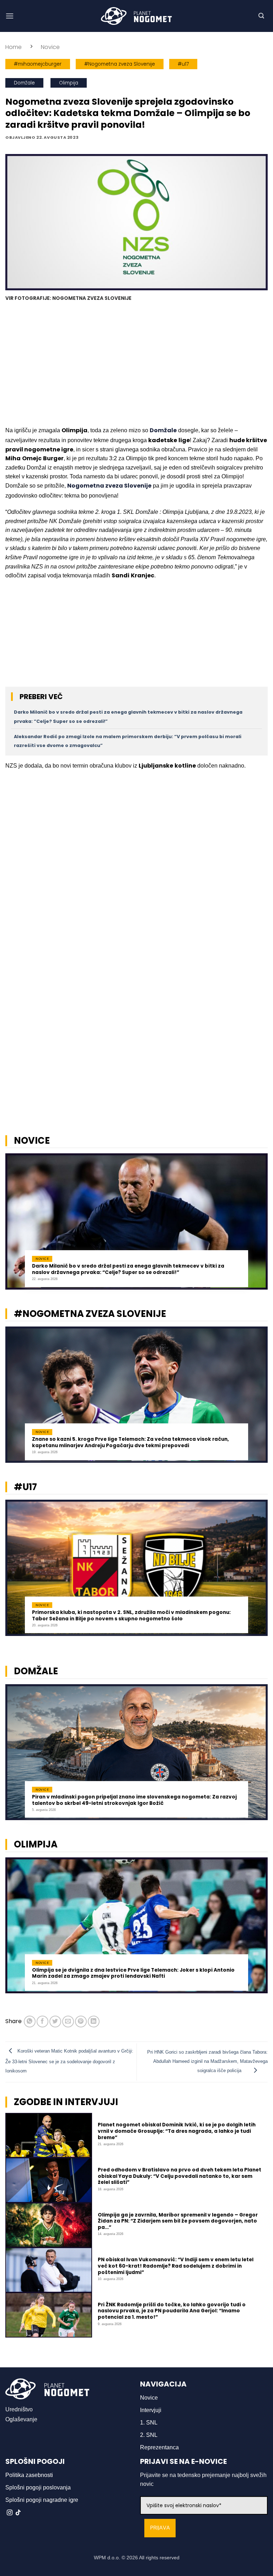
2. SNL (149, 2435)
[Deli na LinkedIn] (94, 2022)
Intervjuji (151, 2410)
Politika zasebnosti (29, 2475)
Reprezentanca (159, 2447)
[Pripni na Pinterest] (81, 2022)
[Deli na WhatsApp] (30, 2022)
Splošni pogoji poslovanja (38, 2487)
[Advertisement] (136, 365)
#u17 (183, 64)
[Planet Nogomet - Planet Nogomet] (136, 16)
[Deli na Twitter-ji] (55, 2022)
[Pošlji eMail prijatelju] (68, 2022)
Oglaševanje (21, 2419)
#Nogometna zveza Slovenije (120, 64)
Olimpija (69, 83)
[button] (10, 16)
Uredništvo (19, 2409)
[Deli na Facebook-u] (42, 2022)
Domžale (24, 83)
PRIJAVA (160, 2528)
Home (14, 47)
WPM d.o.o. (107, 2558)
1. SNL (149, 2423)
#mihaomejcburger (38, 64)
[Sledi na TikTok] (18, 2513)
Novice (50, 47)
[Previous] (15, 1226)
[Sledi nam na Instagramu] (10, 2513)
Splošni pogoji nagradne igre (42, 2500)
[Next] (258, 1226)
